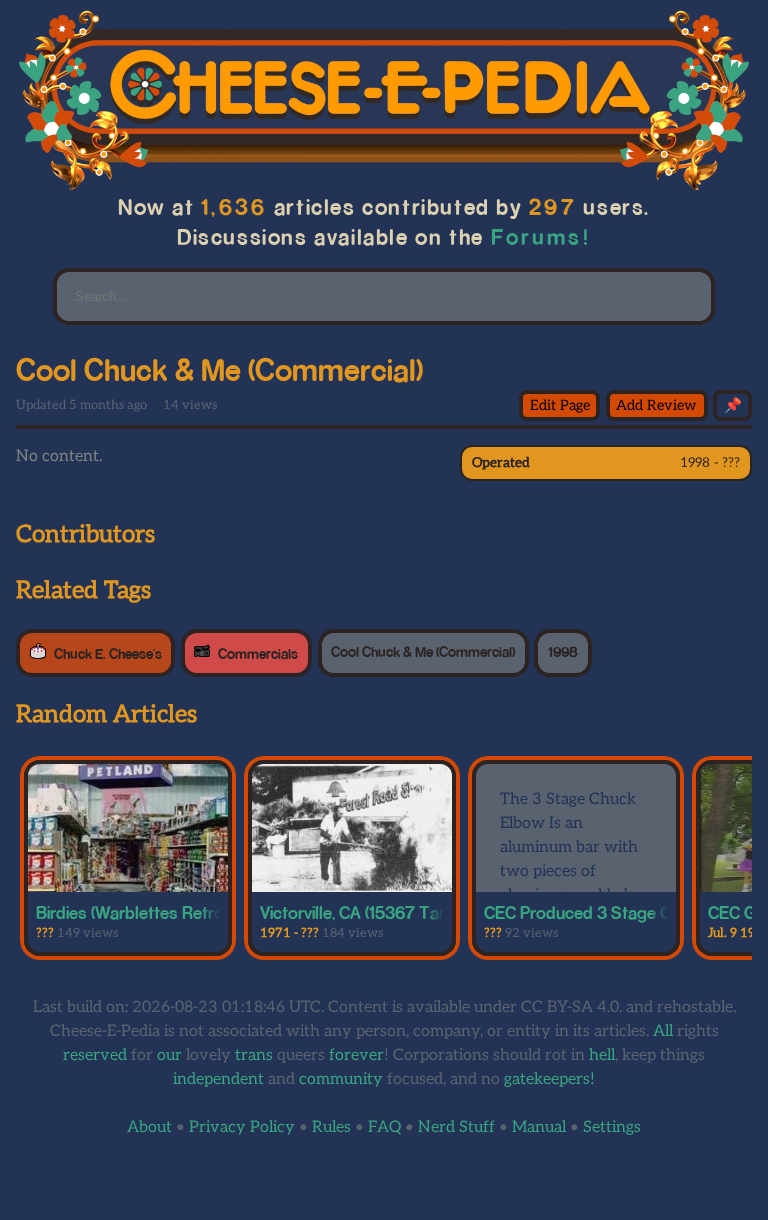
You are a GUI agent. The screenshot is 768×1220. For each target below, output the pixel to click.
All (663, 1031)
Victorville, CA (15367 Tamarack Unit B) (404, 912)
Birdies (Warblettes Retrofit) (140, 912)
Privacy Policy (242, 1127)
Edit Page (560, 405)
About (149, 1127)
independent (218, 1079)
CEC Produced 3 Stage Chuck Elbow (621, 912)
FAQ (384, 1127)
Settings (612, 1127)
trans (254, 1055)
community (341, 1079)
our (169, 1055)
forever (356, 1055)
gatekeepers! (549, 1079)
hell (602, 1055)
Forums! (541, 236)
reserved (95, 1055)
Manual (539, 1127)
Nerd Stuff (456, 1127)
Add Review (656, 405)
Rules (331, 1127)
